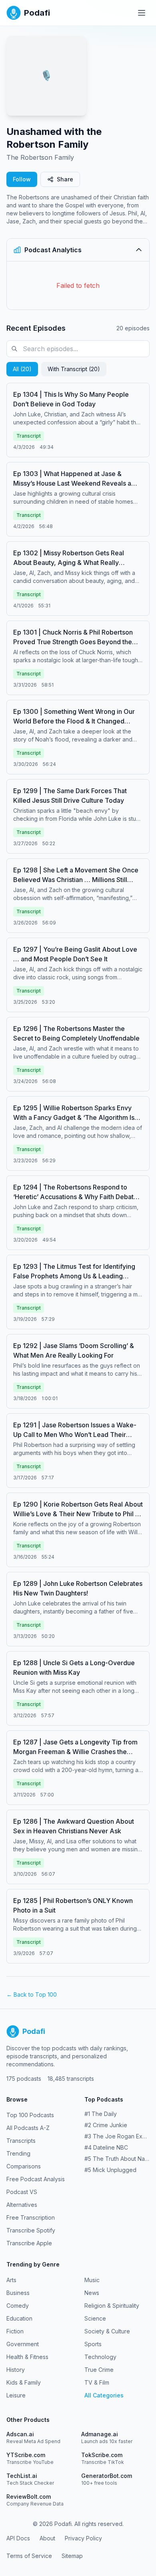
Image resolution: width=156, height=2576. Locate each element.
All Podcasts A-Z (28, 2128)
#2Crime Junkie (106, 2125)
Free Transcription (31, 2217)
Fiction (15, 2331)
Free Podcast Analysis (36, 2179)
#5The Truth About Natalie (117, 2159)
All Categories (104, 2395)
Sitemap (72, 2556)
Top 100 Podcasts (30, 2115)
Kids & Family (24, 2382)
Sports (93, 2344)
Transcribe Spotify (31, 2230)
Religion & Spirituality (112, 2306)
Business (18, 2293)
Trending (18, 2153)
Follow (22, 179)
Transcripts (21, 2141)
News (92, 2293)
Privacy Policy (83, 2538)
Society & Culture (107, 2331)
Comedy (18, 2306)
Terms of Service (29, 2556)
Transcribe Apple (29, 2243)
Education (19, 2318)
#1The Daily (101, 2114)
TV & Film (97, 2382)
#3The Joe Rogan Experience (117, 2136)
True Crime (99, 2370)
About (47, 2538)
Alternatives (22, 2205)
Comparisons (24, 2166)
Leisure (16, 2395)
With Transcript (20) (74, 369)
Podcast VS (22, 2192)
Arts (11, 2280)
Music (92, 2280)
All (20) (22, 369)
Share (65, 179)
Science (95, 2318)
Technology (100, 2357)
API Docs (18, 2538)
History (16, 2370)
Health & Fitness (27, 2357)
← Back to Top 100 (32, 1994)
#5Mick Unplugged (110, 2170)
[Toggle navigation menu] (142, 13)
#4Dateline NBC (106, 2147)
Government (23, 2344)
